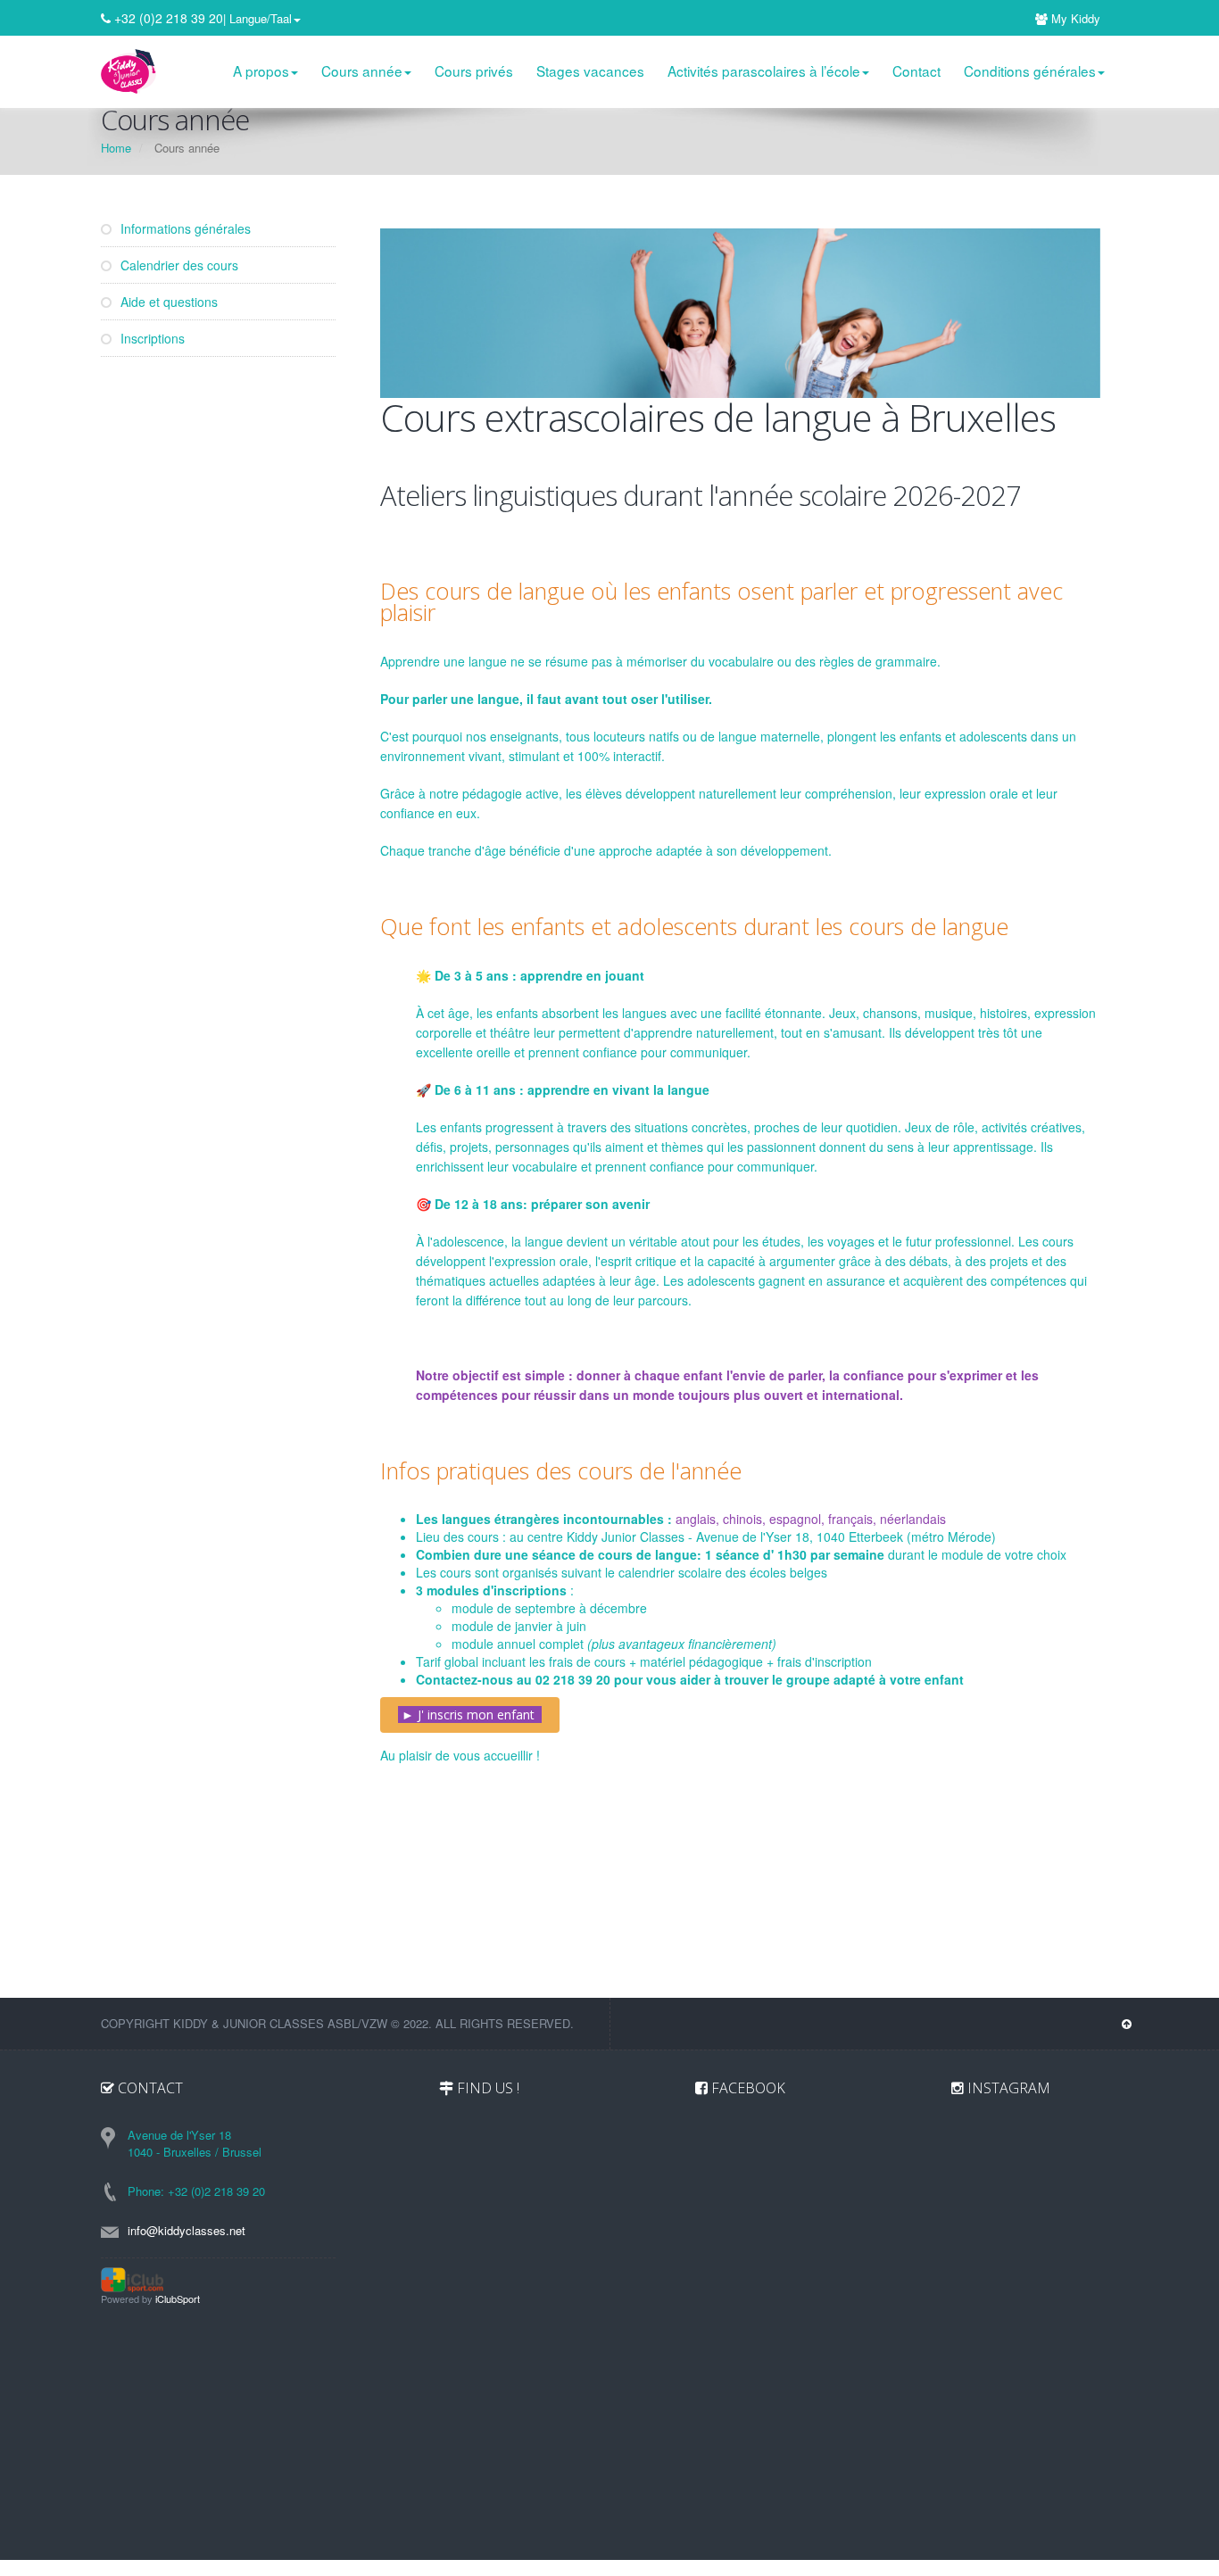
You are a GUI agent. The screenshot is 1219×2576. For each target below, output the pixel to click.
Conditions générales (1030, 70)
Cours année (362, 70)
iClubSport (178, 2299)
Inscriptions (151, 338)
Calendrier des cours (178, 265)
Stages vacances (590, 70)
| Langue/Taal (257, 18)
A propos (261, 70)
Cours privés (474, 70)
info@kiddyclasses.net (187, 2230)
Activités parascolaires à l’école (764, 70)
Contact (916, 70)
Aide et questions (167, 302)
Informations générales (184, 228)
